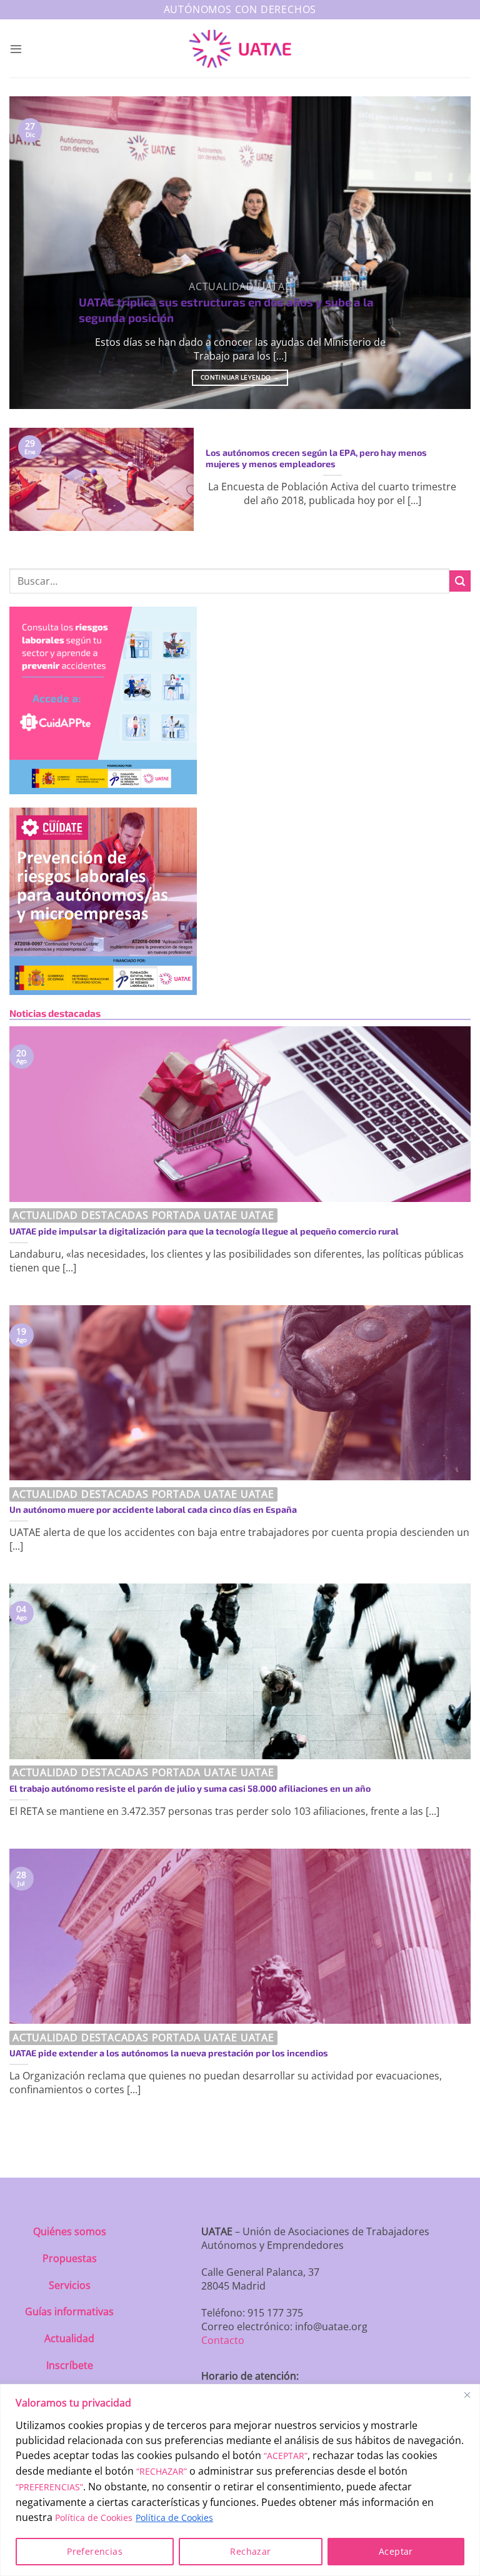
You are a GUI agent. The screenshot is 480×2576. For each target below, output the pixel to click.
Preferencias (95, 2551)
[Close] (467, 2395)
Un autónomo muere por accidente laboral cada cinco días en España (153, 1509)
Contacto (223, 2340)
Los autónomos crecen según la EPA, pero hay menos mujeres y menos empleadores (316, 458)
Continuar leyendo (240, 377)
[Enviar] (460, 581)
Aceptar (396, 2551)
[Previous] (34, 253)
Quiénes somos (70, 2231)
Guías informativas (69, 2311)
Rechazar (250, 2551)
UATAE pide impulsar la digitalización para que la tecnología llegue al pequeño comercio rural (204, 1231)
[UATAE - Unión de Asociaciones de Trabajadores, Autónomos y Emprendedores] (240, 49)
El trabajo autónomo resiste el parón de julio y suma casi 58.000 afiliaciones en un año (190, 1788)
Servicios (70, 2285)
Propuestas (70, 2258)
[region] (240, 2480)
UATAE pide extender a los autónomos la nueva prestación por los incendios (169, 2053)
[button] (16, 48)
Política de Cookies (94, 2518)
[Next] (446, 253)
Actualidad (69, 2338)
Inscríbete (70, 2365)
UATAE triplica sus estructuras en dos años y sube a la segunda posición (226, 309)
